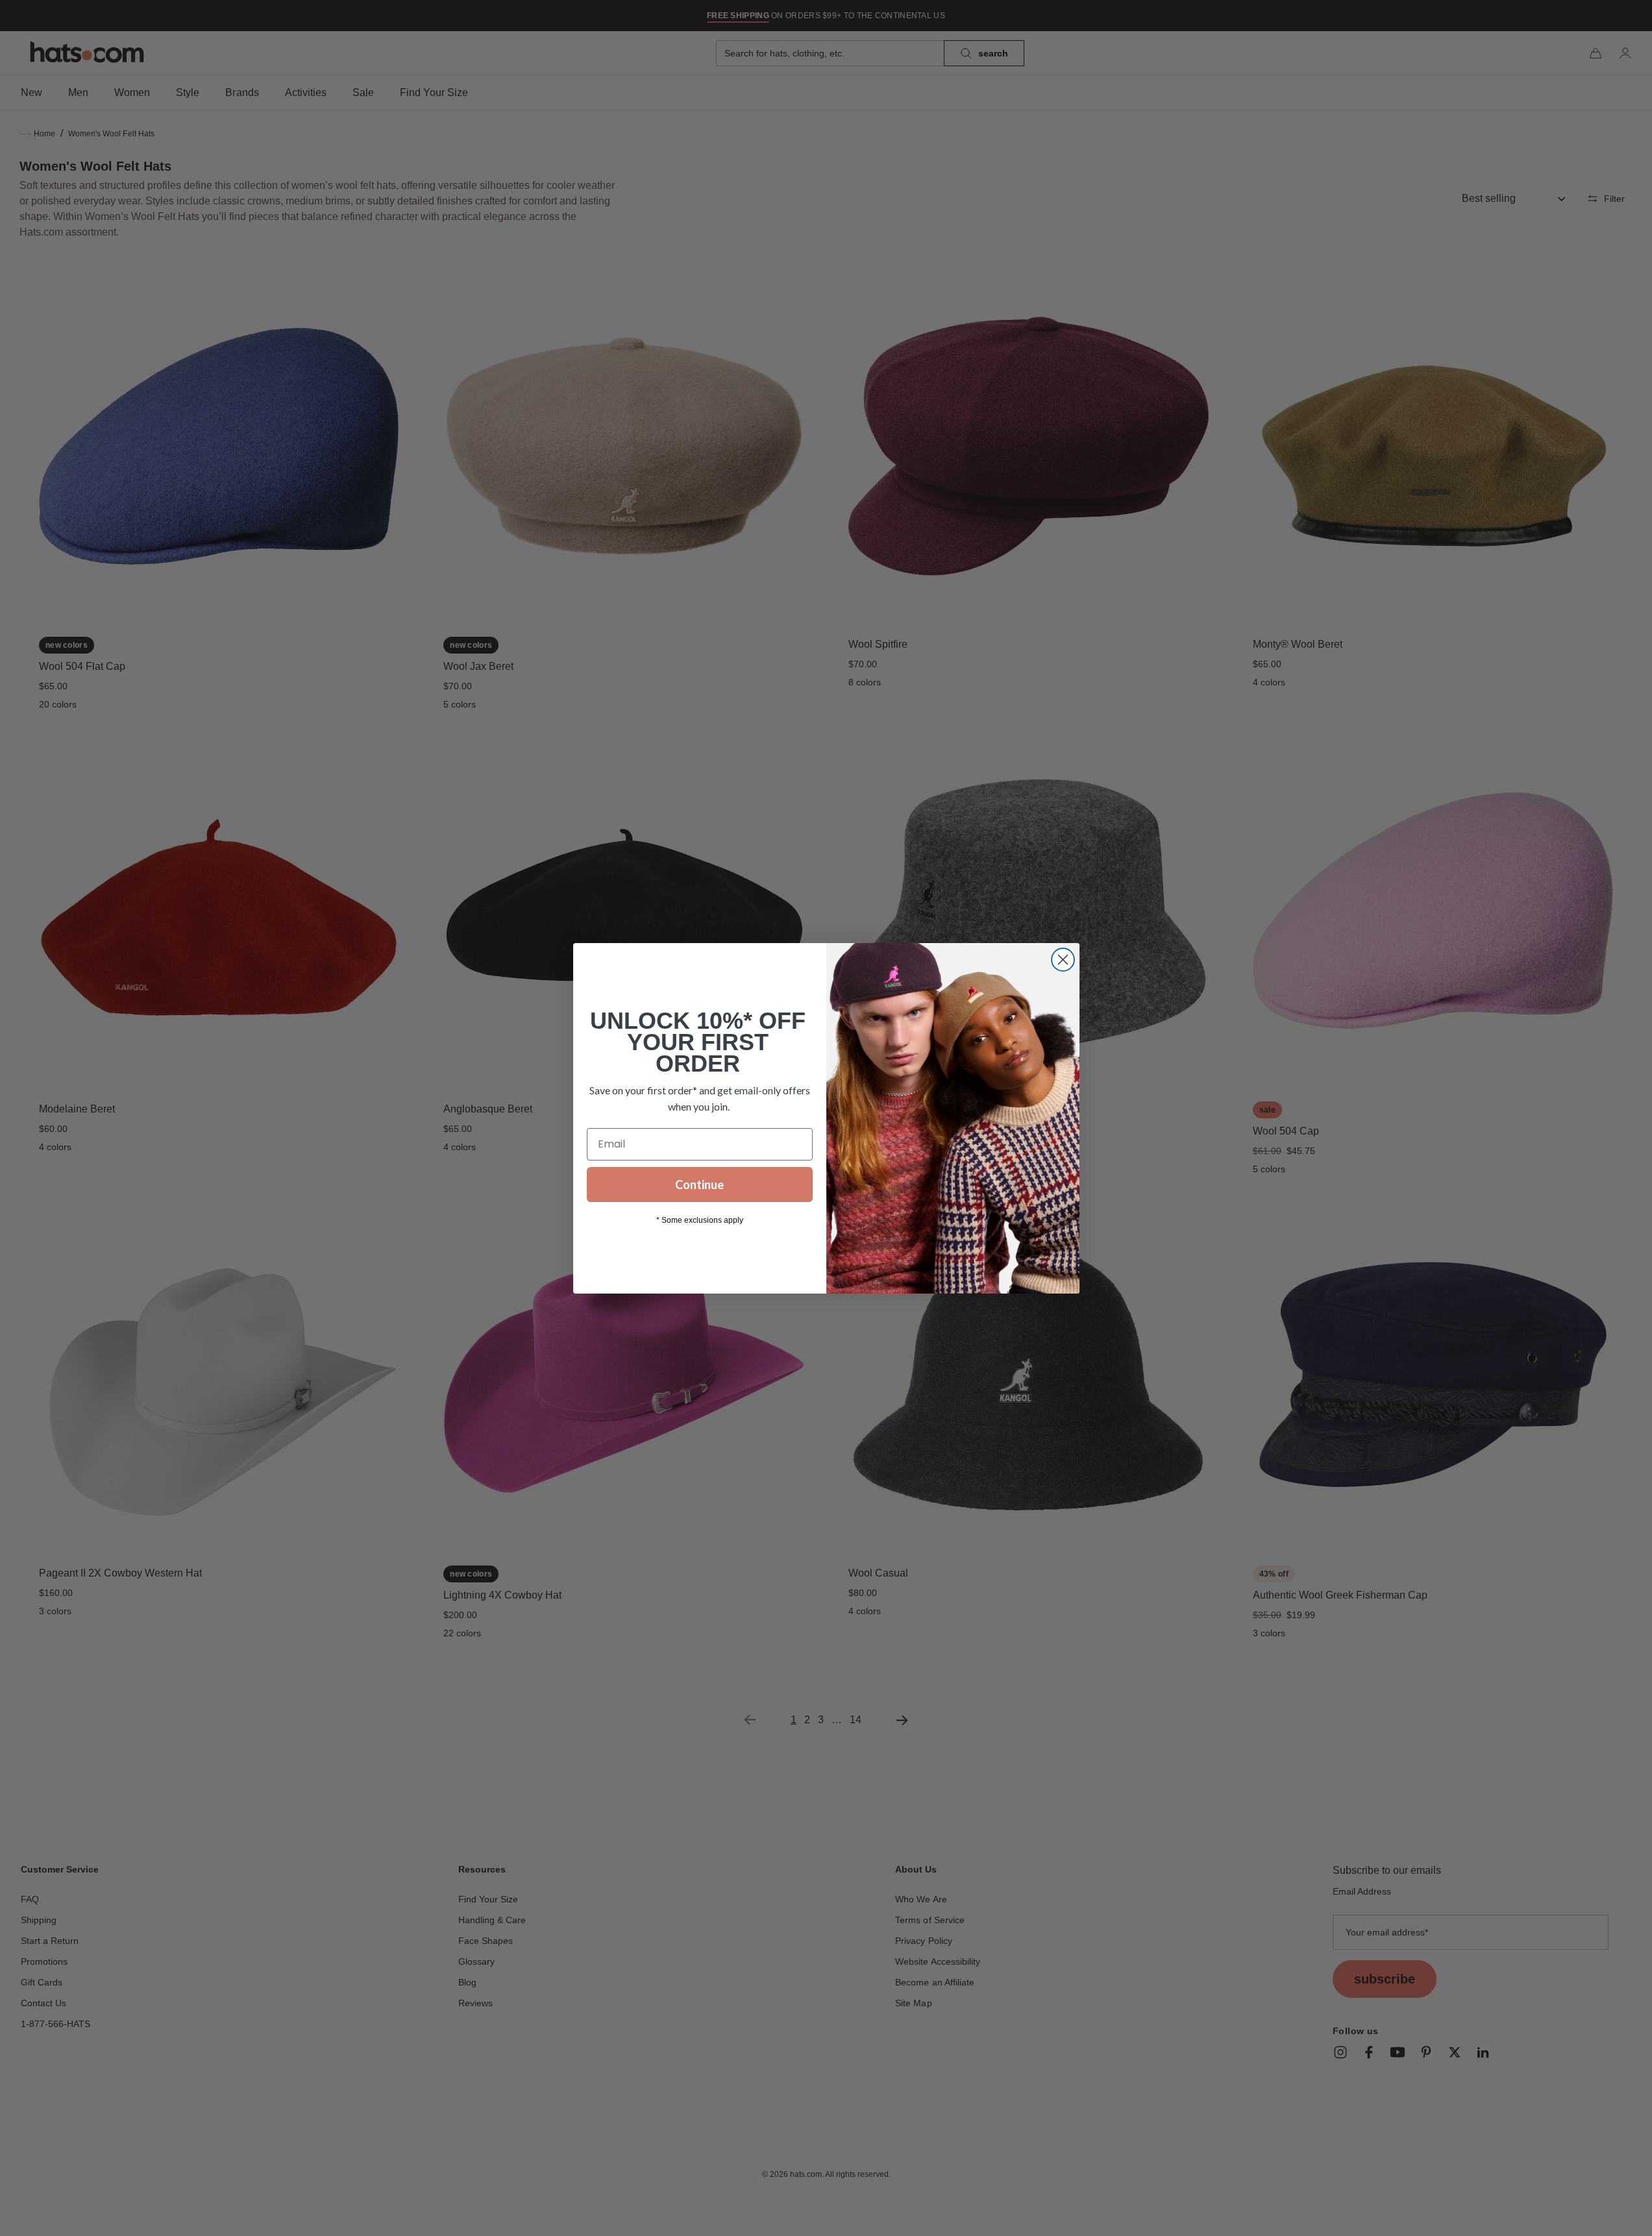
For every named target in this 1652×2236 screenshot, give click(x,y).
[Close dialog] (1063, 960)
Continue (699, 1185)
